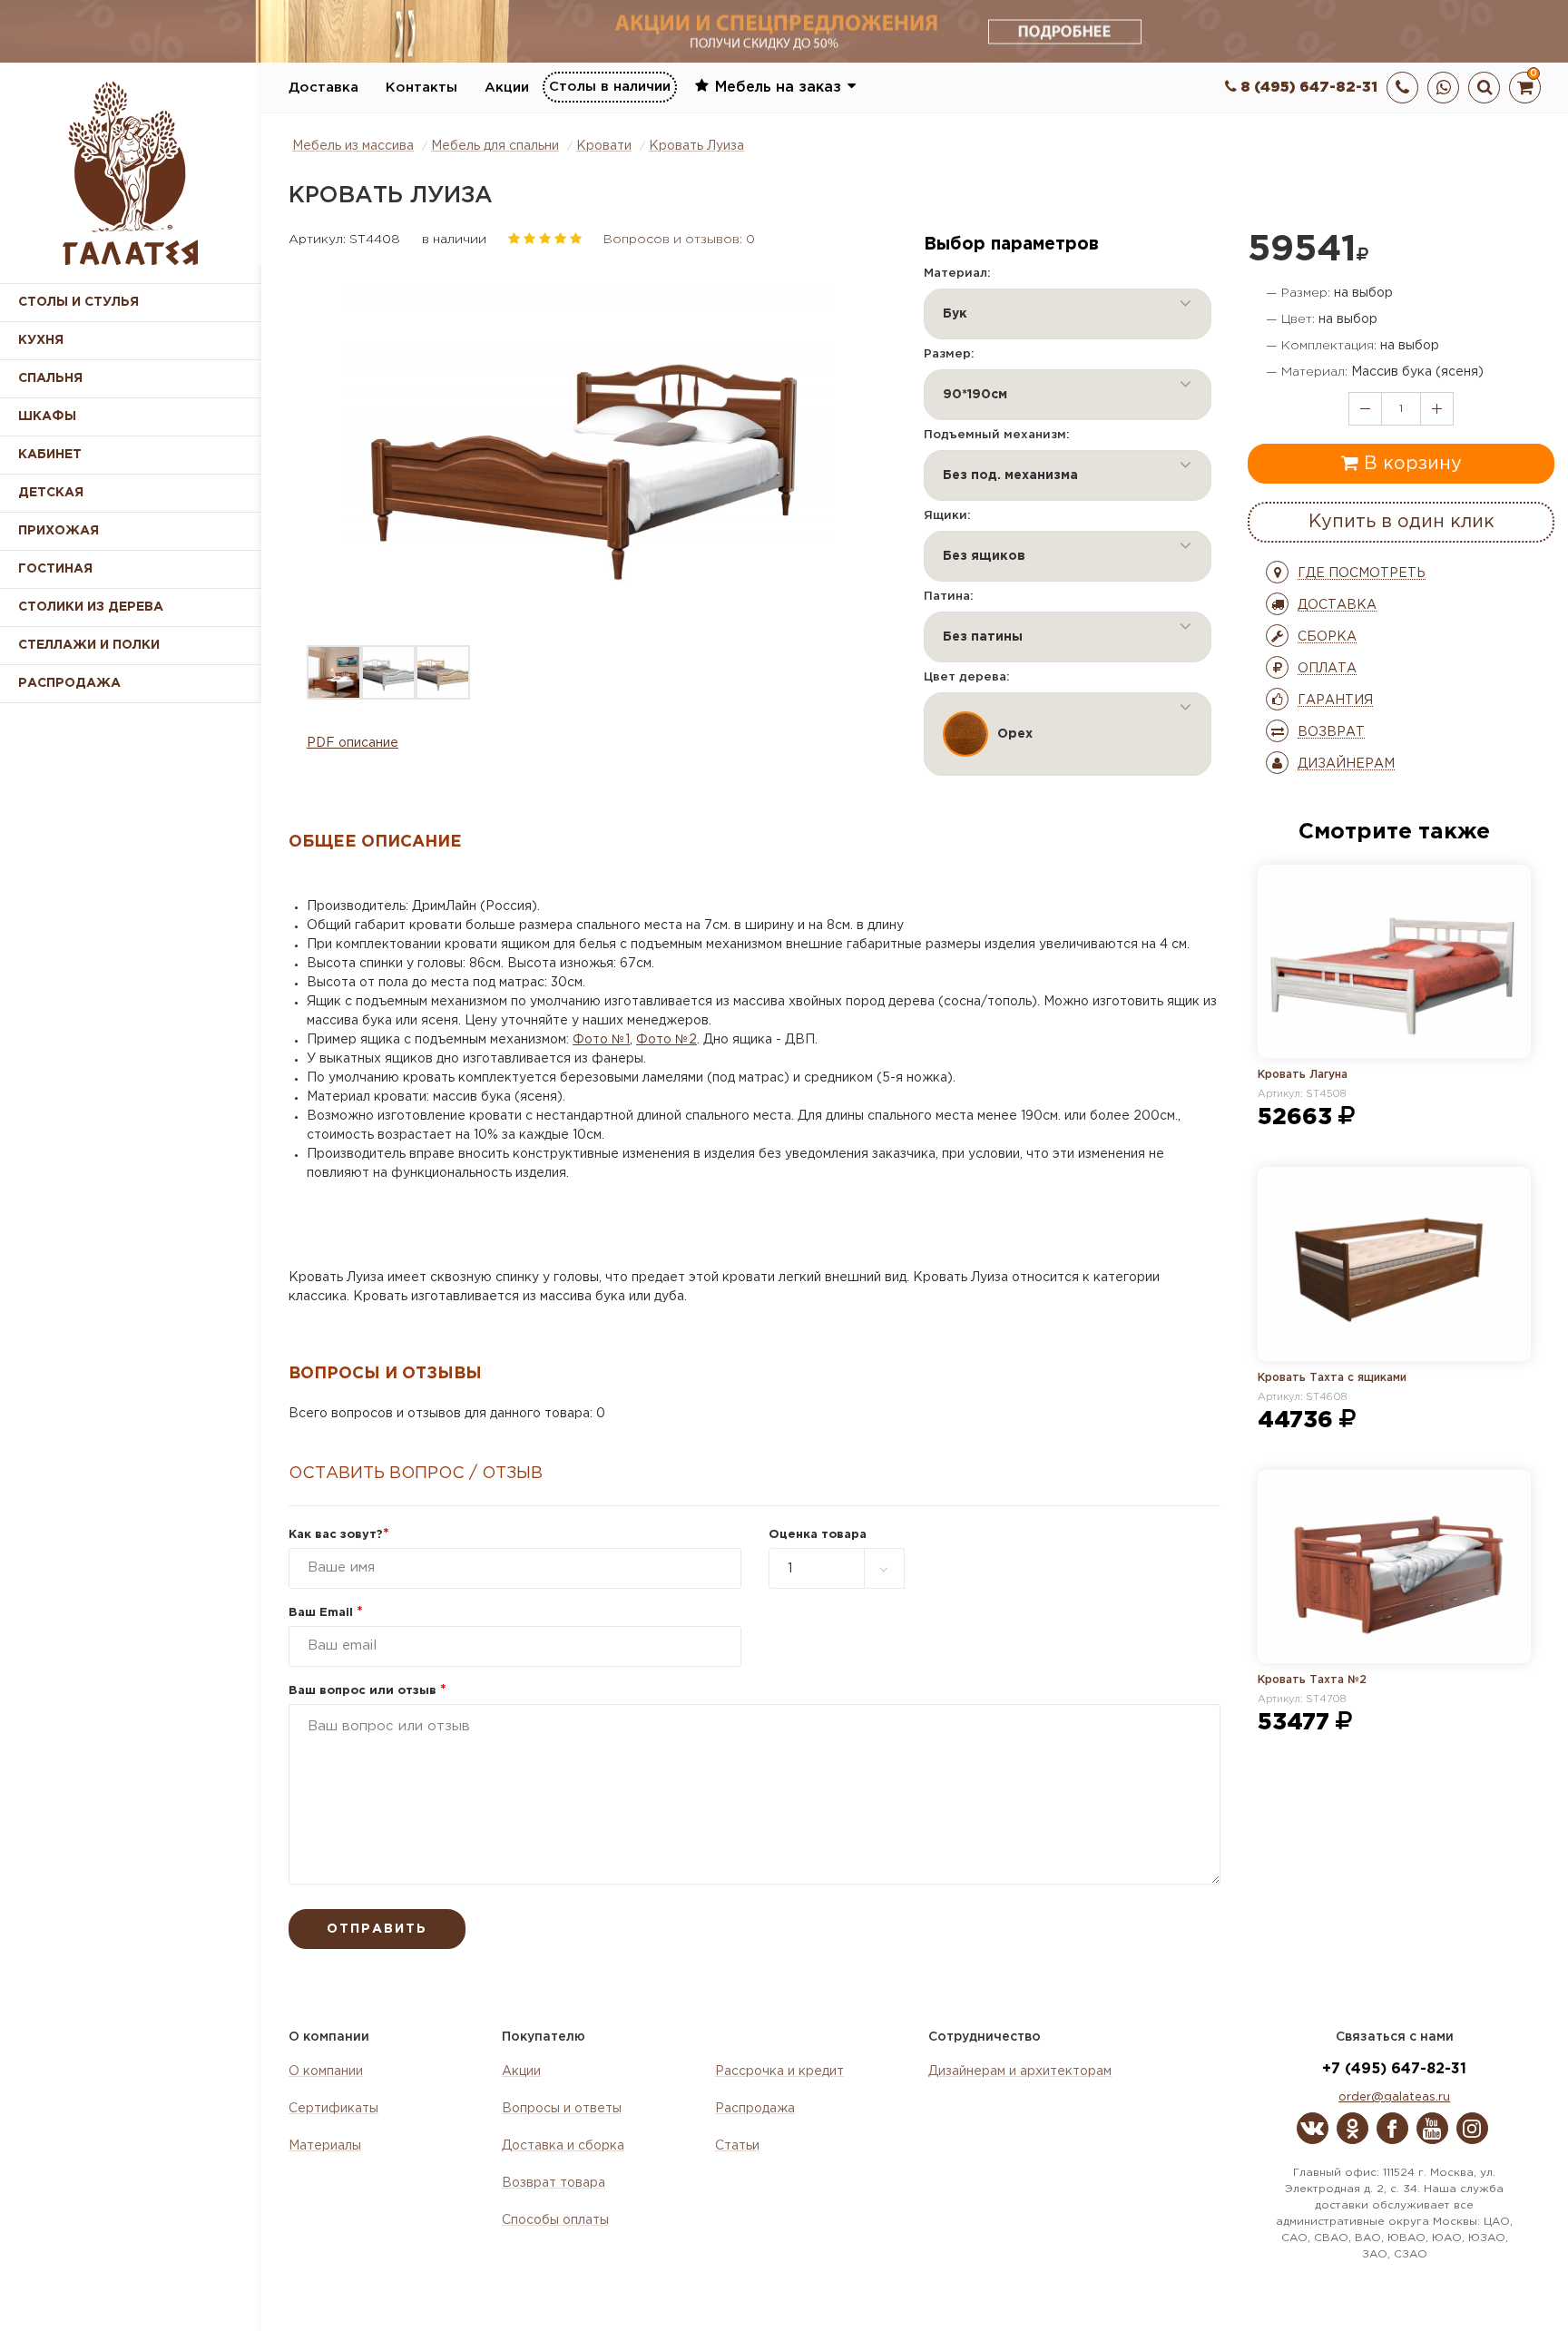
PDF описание (353, 743)
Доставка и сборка (563, 2146)
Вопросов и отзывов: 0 (679, 240)
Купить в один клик (1401, 522)
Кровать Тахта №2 (1312, 1680)
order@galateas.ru (1394, 2097)
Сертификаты (333, 2109)
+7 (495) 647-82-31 (1394, 2069)
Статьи (737, 2146)
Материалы (325, 2146)
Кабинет (50, 455)
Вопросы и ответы (562, 2109)
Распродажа (755, 2109)
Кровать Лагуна (1303, 1075)
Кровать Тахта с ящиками (1332, 1378)
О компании (326, 2071)
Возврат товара (554, 2183)
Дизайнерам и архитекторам (1020, 2071)
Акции (507, 88)
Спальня (50, 378)
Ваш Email (326, 1613)
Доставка (323, 88)
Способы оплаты (555, 2220)
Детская (51, 493)
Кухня (41, 340)
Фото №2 (666, 1040)
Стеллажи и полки (89, 645)
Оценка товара (818, 1535)
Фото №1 (601, 1040)
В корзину (1410, 464)
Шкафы (47, 416)
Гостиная (55, 569)
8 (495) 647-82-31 (1307, 88)
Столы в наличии (610, 87)
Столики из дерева (91, 607)
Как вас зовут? (339, 1535)
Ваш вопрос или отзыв (367, 1691)
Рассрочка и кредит (779, 2071)
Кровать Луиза (696, 146)
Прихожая (59, 531)
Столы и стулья (78, 302)
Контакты (421, 88)
